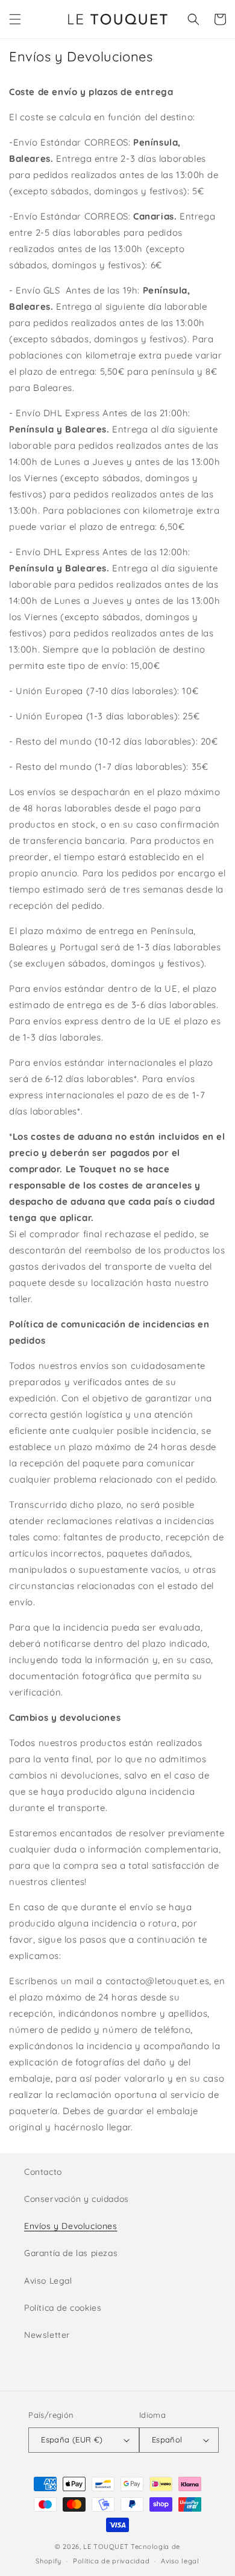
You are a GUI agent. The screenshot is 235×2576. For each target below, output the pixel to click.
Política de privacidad (111, 2561)
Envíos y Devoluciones (71, 2226)
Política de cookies (63, 2308)
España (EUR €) (72, 2439)
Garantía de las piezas (71, 2253)
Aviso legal (180, 2561)
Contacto (43, 2172)
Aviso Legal (48, 2281)
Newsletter (47, 2335)
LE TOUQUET (106, 2547)
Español (167, 2439)
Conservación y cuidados (77, 2199)
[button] (15, 19)
